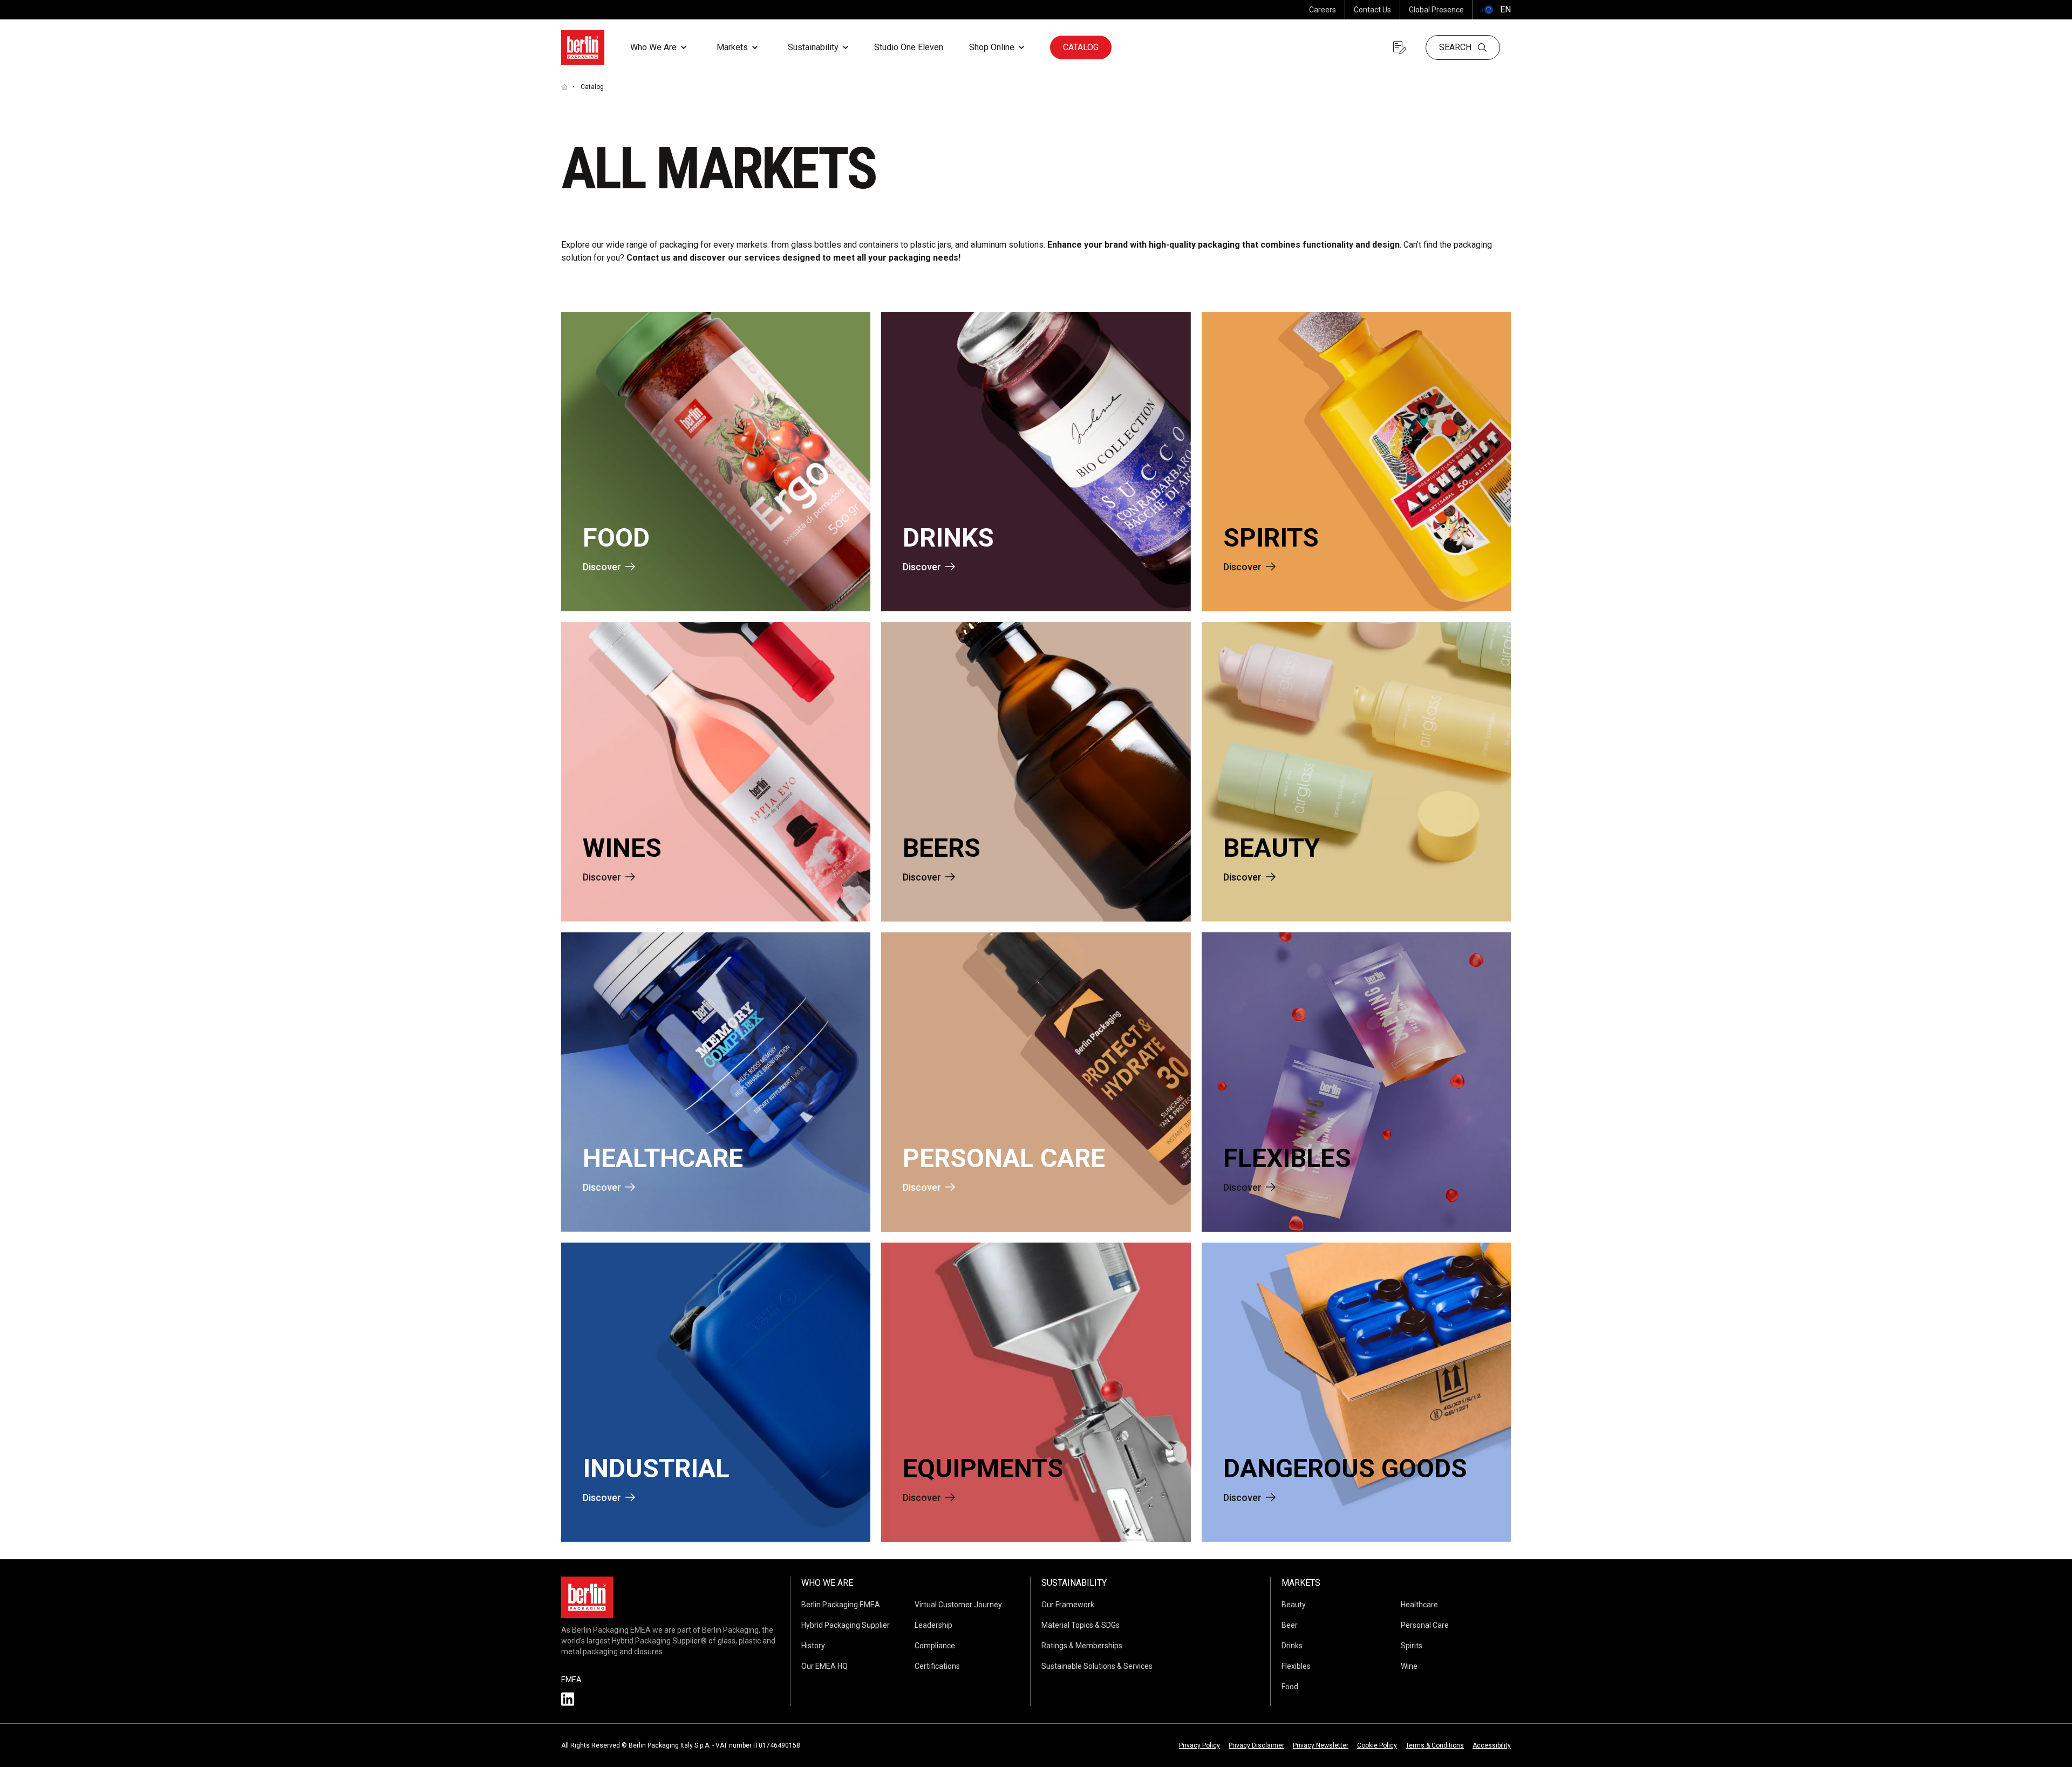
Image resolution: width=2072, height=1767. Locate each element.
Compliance (935, 1646)
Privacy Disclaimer (1256, 1745)
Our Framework (1068, 1605)
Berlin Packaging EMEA (841, 1605)
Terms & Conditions (1435, 1745)
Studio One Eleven (909, 47)
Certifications (937, 1666)
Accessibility (1492, 1745)
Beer (1290, 1625)
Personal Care (1425, 1625)
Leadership (933, 1625)
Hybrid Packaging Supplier (846, 1625)
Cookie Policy (1377, 1745)
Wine (1409, 1666)
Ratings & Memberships (1082, 1646)
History (813, 1646)
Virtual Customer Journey (958, 1605)
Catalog (1081, 47)
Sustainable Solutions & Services (1097, 1666)
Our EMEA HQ (824, 1666)
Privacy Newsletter (1321, 1745)
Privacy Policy (1199, 1745)
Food (1290, 1687)
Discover (602, 567)
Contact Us (1372, 10)
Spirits (1412, 1646)
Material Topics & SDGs (1081, 1625)
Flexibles (1296, 1666)
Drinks (1292, 1646)
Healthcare (1419, 1605)
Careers (1323, 10)
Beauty (1294, 1605)
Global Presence (1436, 10)
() (1496, 9)
